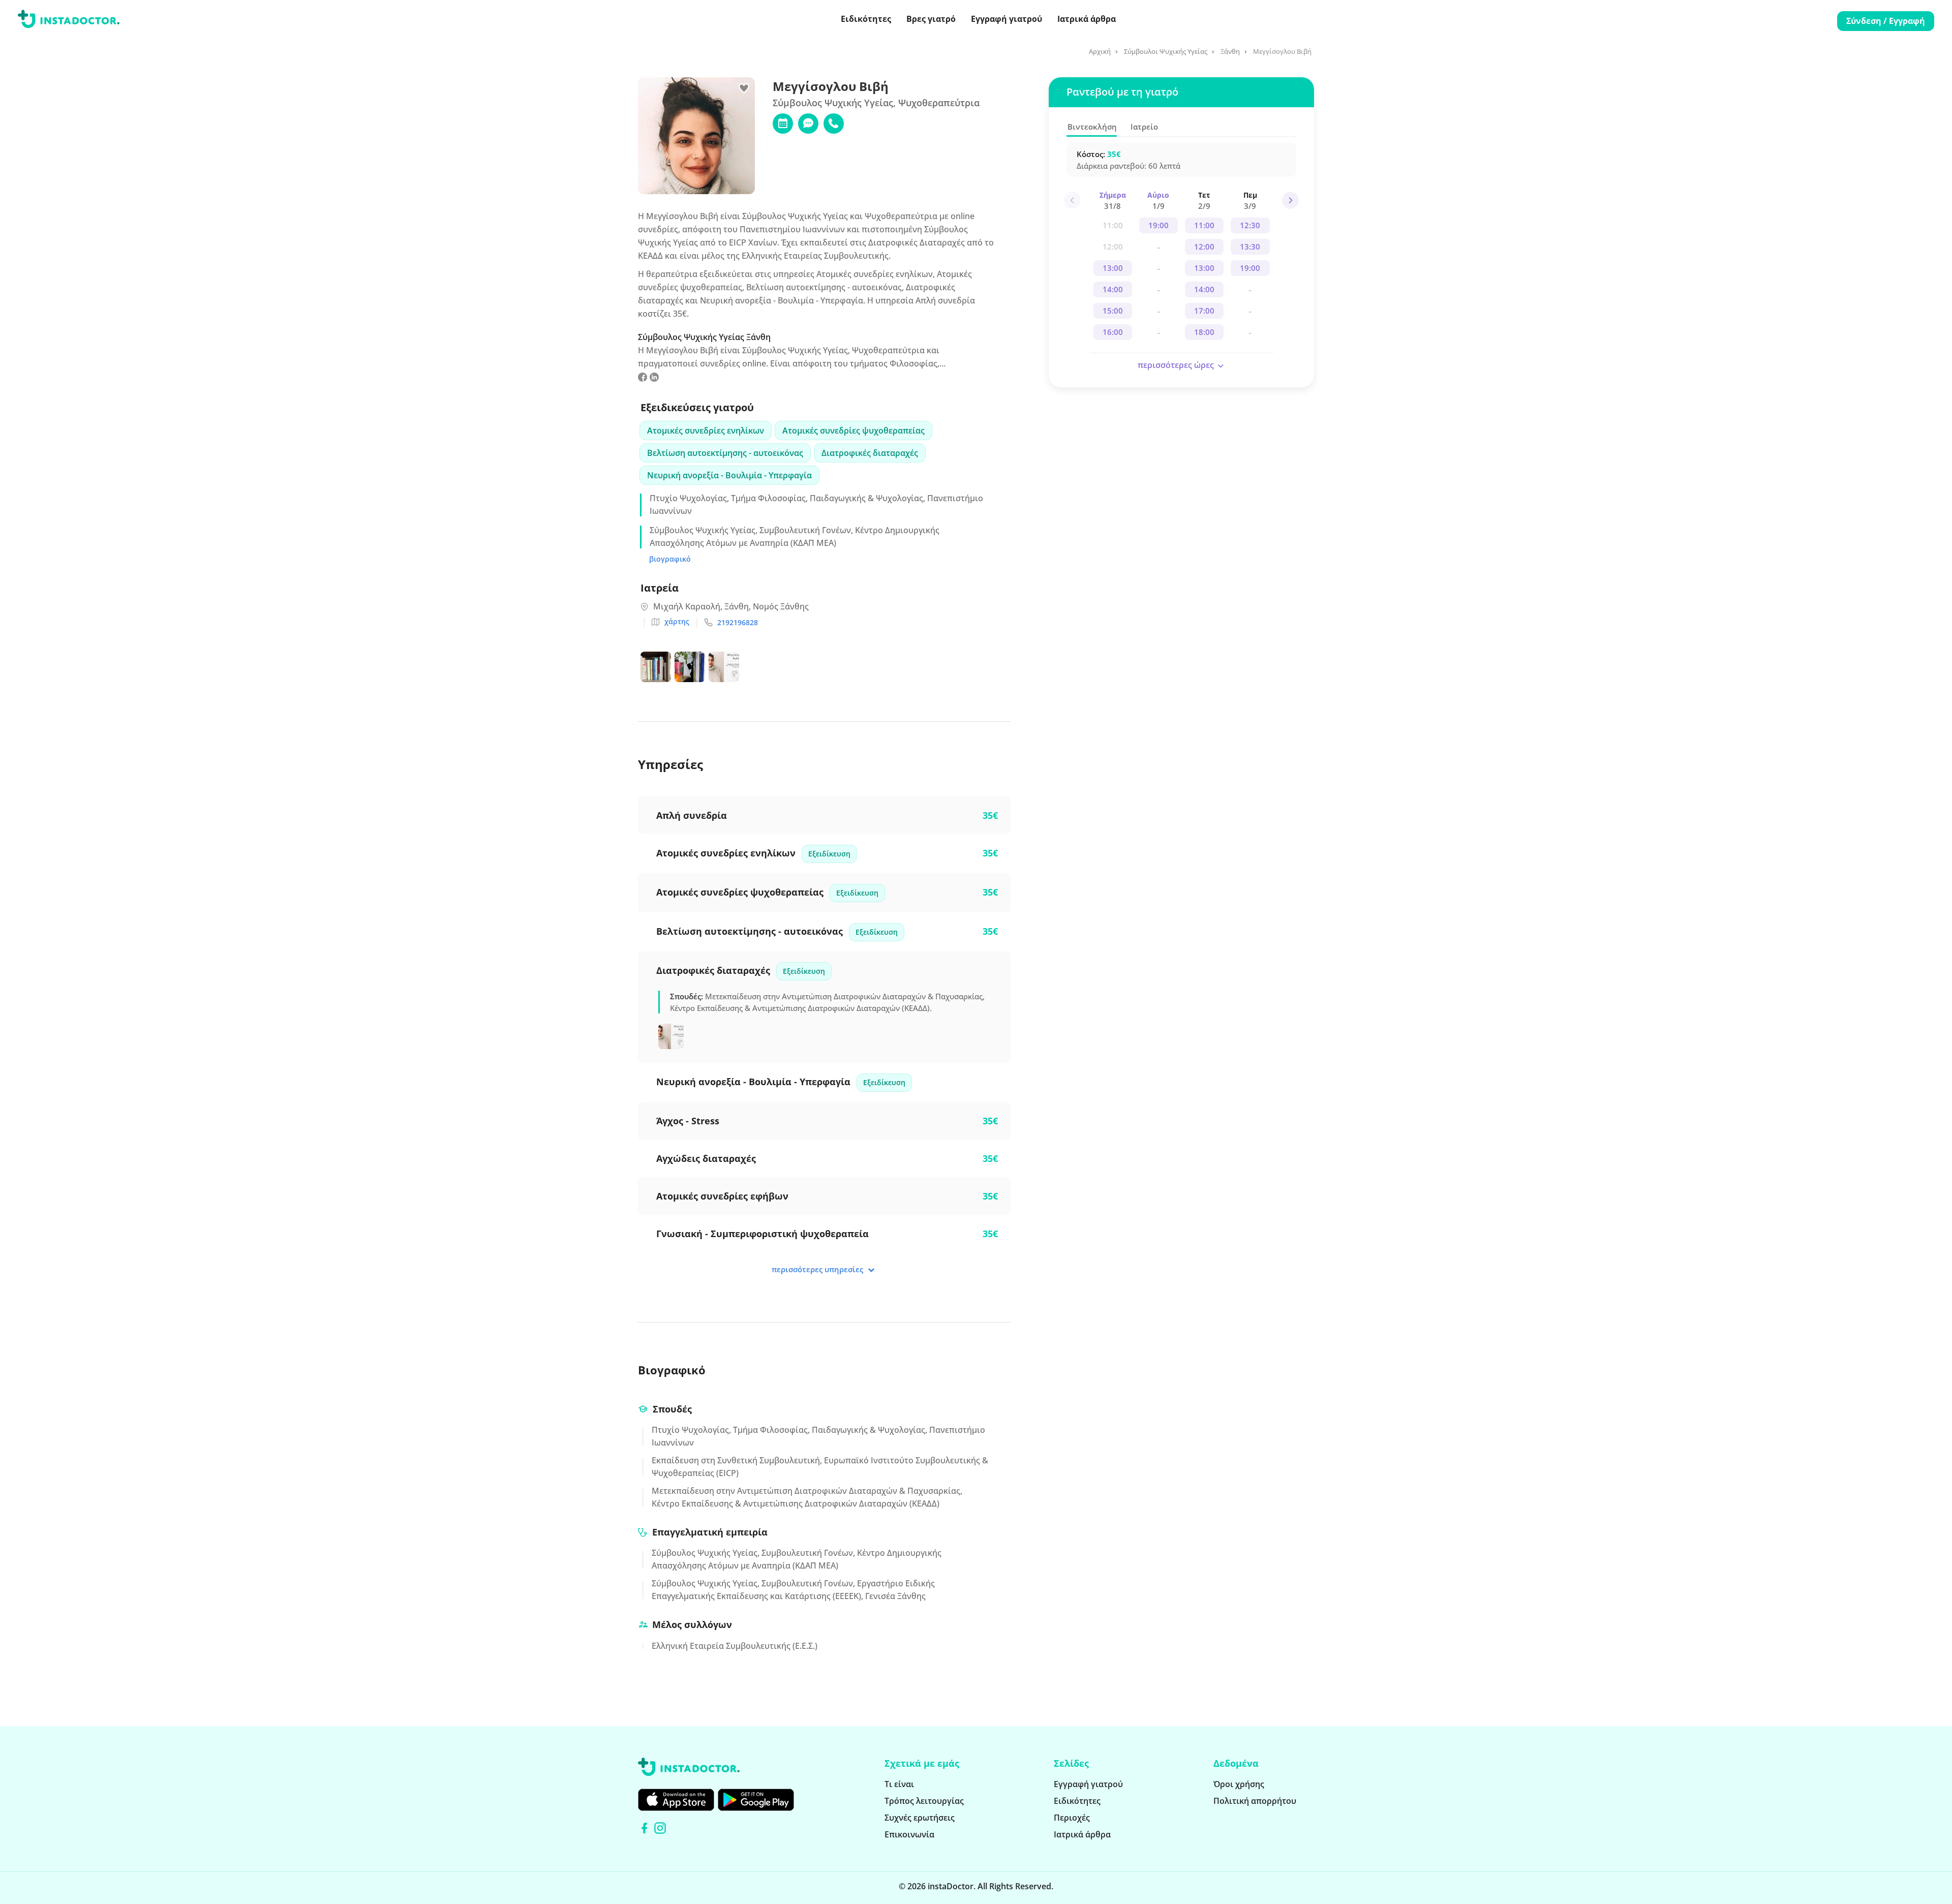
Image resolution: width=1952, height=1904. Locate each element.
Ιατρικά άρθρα (1087, 19)
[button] (1290, 201)
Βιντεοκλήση (1092, 127)
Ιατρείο (1144, 127)
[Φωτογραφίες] (673, 1038)
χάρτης (677, 621)
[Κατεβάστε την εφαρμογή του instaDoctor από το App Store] (676, 1800)
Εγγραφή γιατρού (1006, 19)
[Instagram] (660, 1828)
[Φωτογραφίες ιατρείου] (658, 669)
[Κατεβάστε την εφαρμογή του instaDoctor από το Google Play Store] (756, 1800)
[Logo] (69, 21)
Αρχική (1100, 51)
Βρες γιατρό (931, 19)
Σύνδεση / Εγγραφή (1886, 21)
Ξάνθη (1230, 51)
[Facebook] (644, 1828)
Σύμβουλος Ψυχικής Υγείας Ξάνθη (704, 337)
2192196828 (738, 622)
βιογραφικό (670, 559)
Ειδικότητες (866, 19)
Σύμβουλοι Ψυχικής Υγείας (1166, 51)
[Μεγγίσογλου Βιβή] (643, 379)
